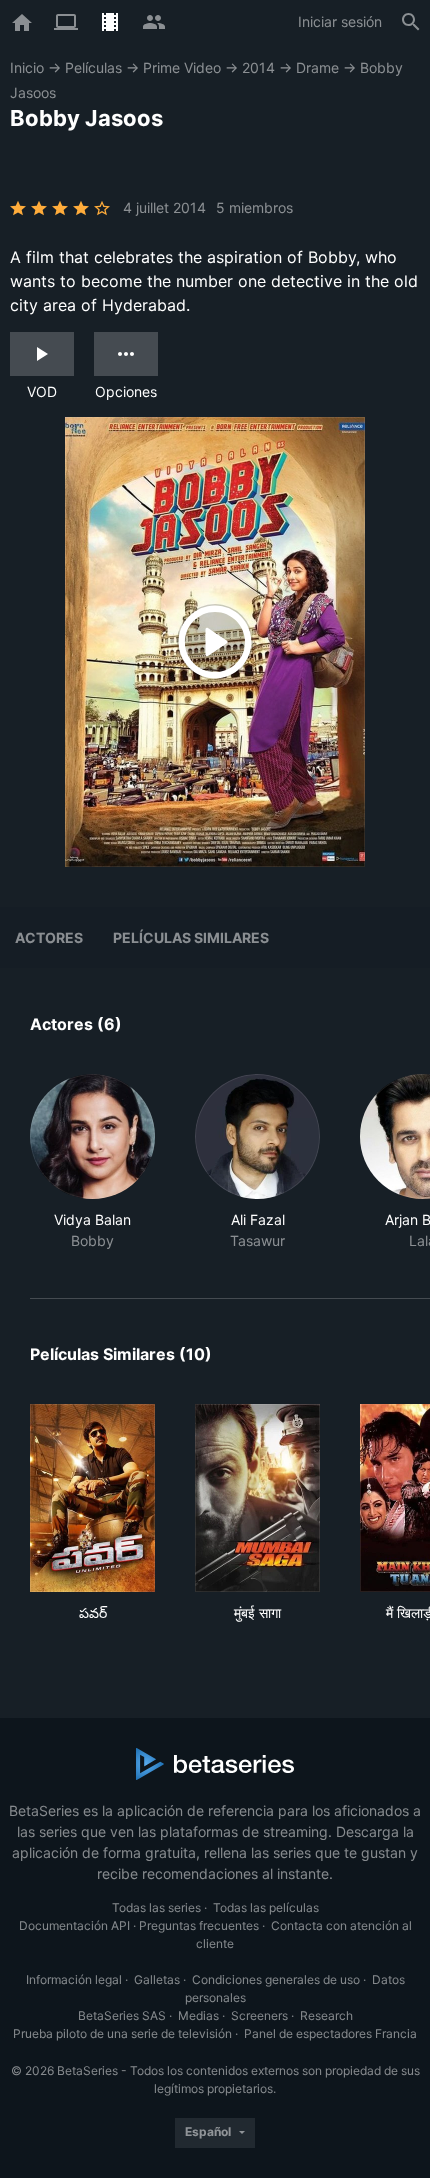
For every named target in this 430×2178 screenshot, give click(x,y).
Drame (317, 67)
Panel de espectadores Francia (330, 2033)
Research (326, 2015)
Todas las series (156, 1907)
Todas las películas (266, 1907)
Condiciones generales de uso (276, 1979)
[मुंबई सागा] (257, 1498)
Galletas (157, 1979)
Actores (49, 937)
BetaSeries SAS (122, 2015)
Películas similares (191, 937)
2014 (258, 67)
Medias (198, 2015)
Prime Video (182, 67)
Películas (93, 67)
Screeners (259, 2015)
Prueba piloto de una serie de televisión (122, 2033)
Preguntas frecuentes (199, 1925)
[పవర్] (92, 1498)
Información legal (74, 1979)
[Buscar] (411, 22)
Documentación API (74, 1925)
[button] (92, 1162)
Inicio (27, 67)
